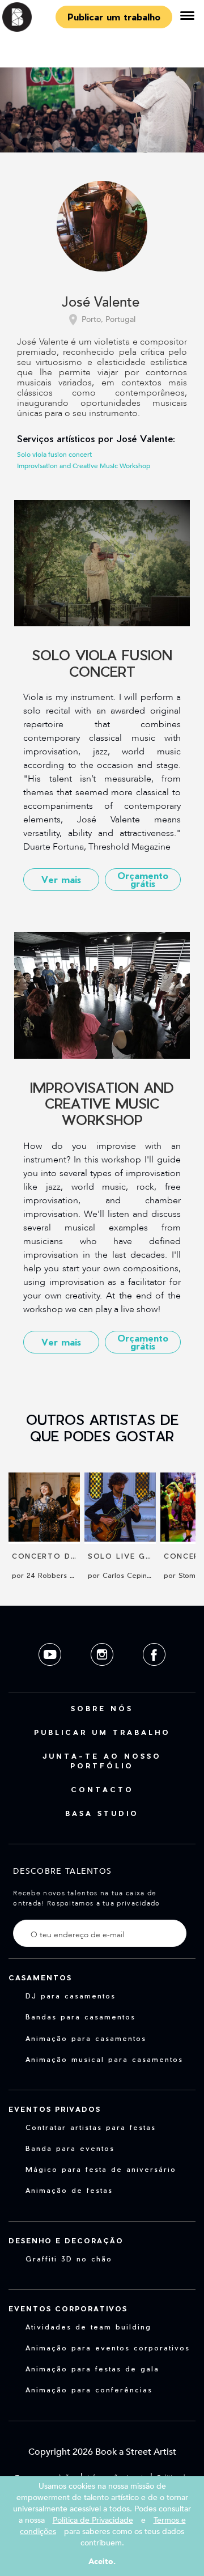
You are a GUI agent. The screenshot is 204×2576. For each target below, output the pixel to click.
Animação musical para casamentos (104, 2059)
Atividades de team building (88, 2327)
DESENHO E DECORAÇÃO (66, 2240)
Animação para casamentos (86, 2038)
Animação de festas (69, 2190)
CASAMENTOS (40, 1977)
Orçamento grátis (143, 879)
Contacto (102, 1789)
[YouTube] (51, 1675)
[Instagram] (103, 1675)
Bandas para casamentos (80, 2017)
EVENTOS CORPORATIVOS (68, 2308)
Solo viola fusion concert (54, 455)
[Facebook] (154, 1675)
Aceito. (102, 2562)
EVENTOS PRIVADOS (55, 2109)
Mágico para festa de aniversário (101, 2169)
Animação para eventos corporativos (108, 2348)
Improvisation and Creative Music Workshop (84, 466)
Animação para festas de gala (92, 2369)
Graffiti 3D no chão (69, 2259)
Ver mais (61, 879)
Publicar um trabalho (114, 17)
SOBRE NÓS (102, 1708)
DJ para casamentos (71, 1996)
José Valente (101, 303)
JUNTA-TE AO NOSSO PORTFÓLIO (102, 1761)
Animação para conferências (89, 2390)
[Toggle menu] (187, 17)
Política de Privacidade (93, 2520)
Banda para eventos (70, 2148)
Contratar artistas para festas (91, 2127)
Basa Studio (102, 1813)
